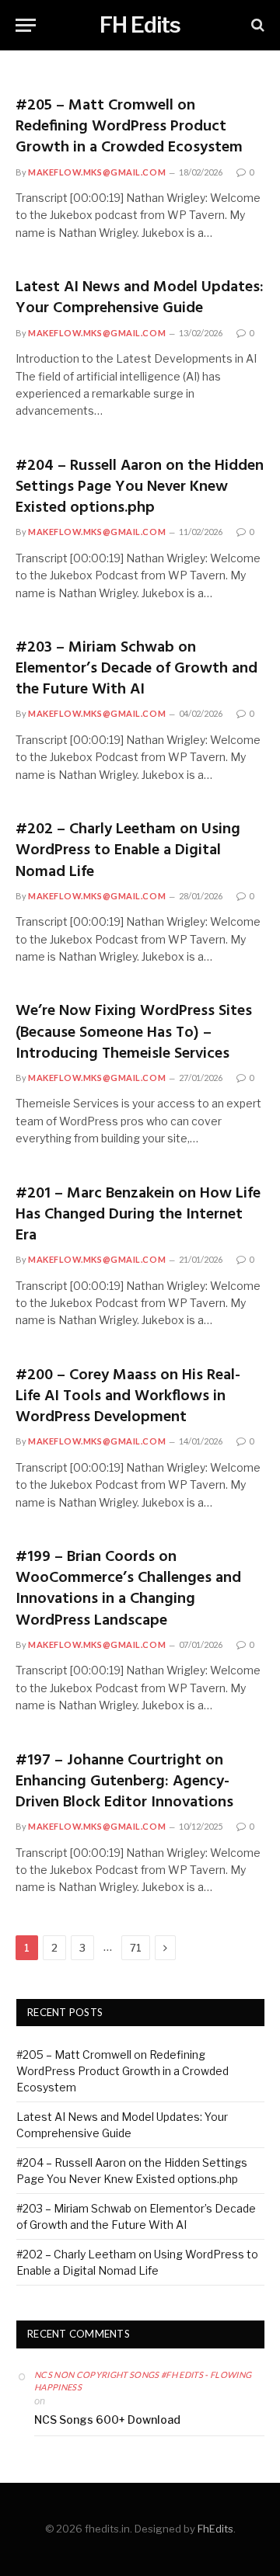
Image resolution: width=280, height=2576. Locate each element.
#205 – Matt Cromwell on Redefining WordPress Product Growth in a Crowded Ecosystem (129, 127)
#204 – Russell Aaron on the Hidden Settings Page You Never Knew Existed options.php (140, 487)
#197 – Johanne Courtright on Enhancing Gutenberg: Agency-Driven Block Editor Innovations (124, 1782)
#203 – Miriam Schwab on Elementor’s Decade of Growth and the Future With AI (136, 669)
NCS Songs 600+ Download (107, 2420)
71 (136, 1948)
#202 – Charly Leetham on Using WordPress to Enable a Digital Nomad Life (128, 850)
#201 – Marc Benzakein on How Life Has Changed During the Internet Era (138, 1215)
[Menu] (26, 25)
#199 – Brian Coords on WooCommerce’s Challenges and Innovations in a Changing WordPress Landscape (128, 1589)
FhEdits (215, 2529)
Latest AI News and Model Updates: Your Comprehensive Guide (140, 298)
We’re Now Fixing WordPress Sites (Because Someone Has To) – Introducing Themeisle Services (134, 1032)
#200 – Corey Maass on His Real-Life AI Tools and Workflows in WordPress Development (128, 1396)
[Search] (256, 25)
